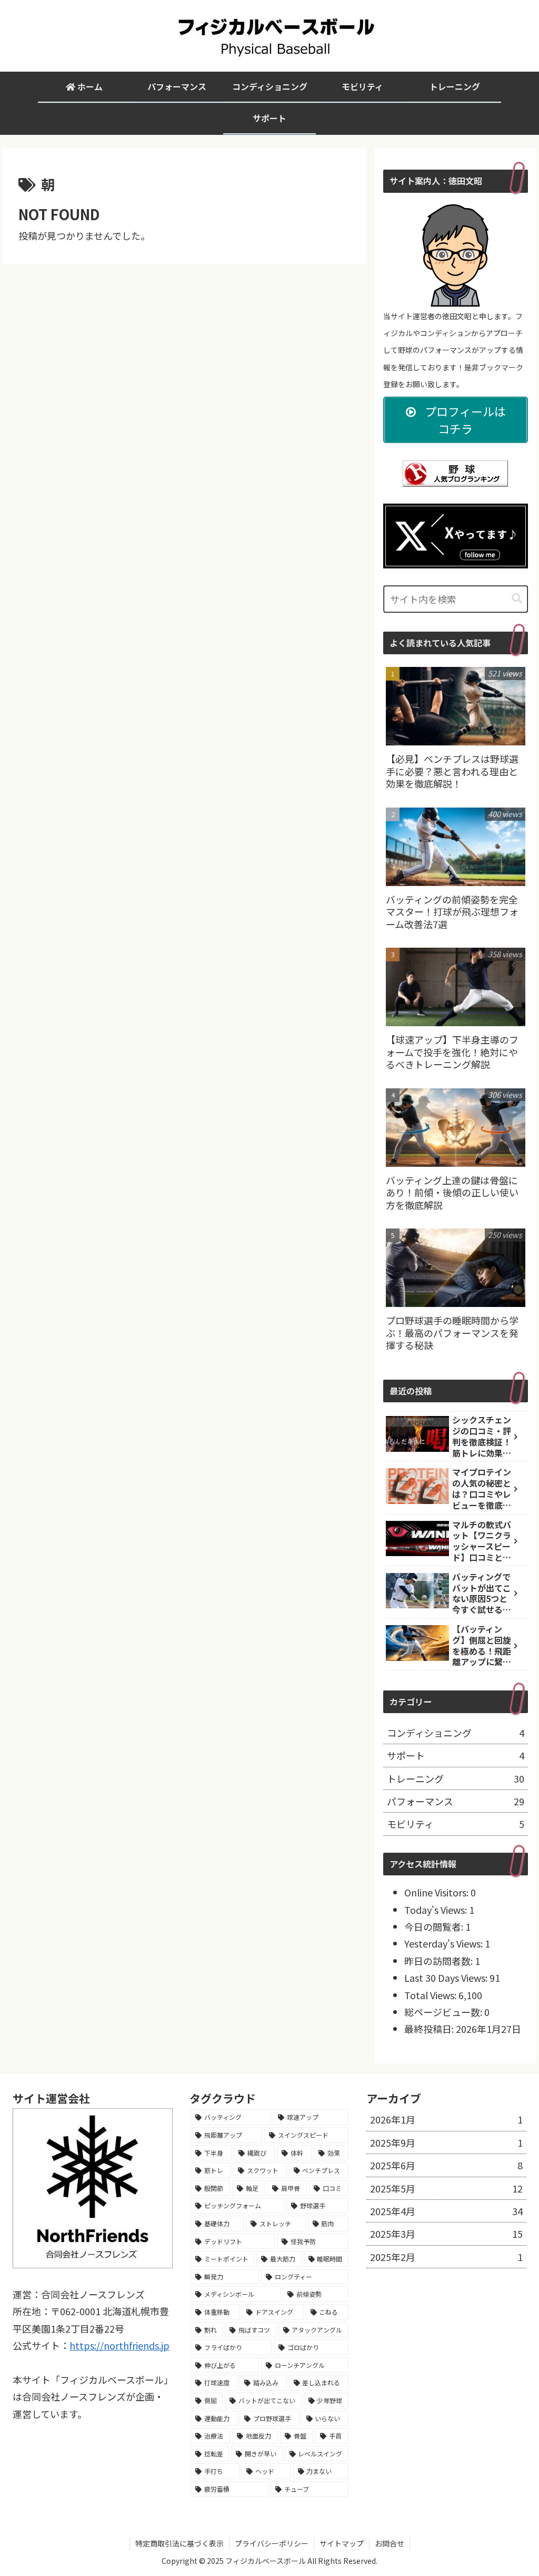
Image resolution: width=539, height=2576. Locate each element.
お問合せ (390, 2543)
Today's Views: (437, 1910)
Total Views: (431, 1995)
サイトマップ (342, 2543)
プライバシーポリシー (272, 2543)
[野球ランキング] (455, 472)
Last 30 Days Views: (447, 1978)
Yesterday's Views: (445, 1943)
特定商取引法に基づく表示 (179, 2543)
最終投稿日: (430, 2029)
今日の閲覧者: (435, 1926)
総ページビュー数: (444, 2012)
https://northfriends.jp (119, 2345)
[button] (517, 599)
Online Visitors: (437, 1892)
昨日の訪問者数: (440, 1961)
